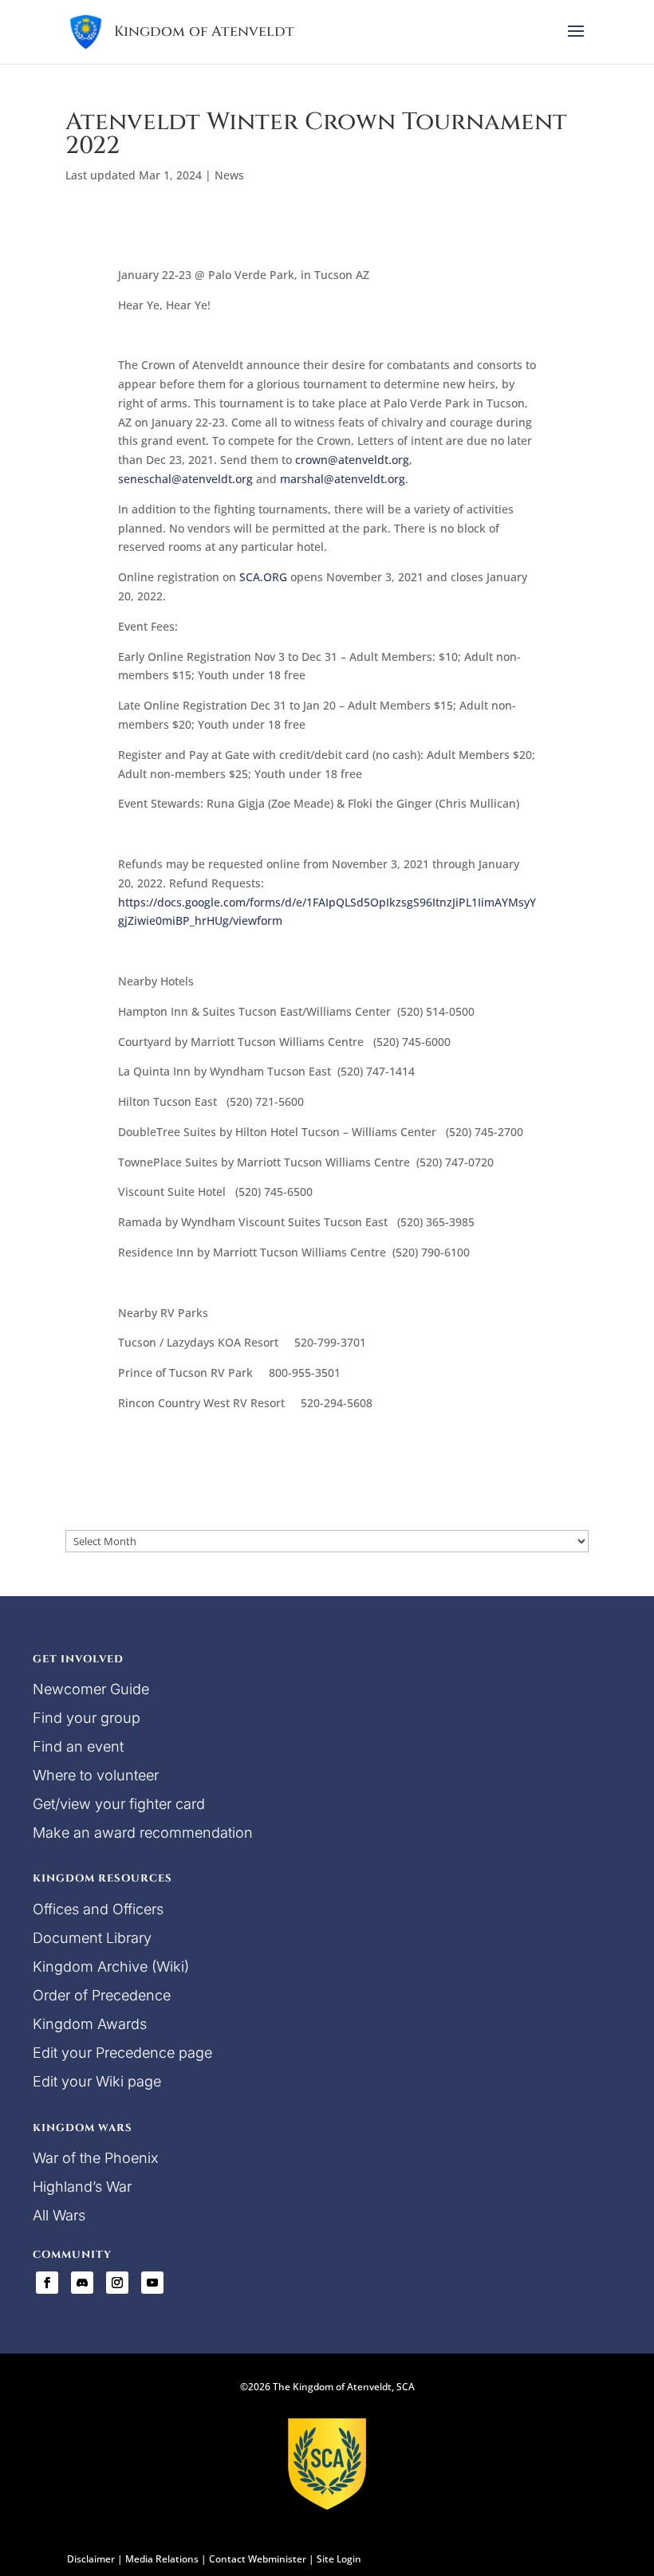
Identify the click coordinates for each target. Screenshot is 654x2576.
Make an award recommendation (143, 1833)
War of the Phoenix (96, 2158)
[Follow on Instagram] (117, 2283)
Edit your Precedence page (122, 2053)
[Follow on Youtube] (152, 2283)
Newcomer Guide (91, 1689)
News (229, 175)
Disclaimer (91, 2559)
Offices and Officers (98, 1909)
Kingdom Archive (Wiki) (111, 1966)
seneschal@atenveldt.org (185, 479)
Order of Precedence (102, 1995)
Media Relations (162, 2559)
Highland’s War (82, 2187)
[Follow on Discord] (82, 2283)
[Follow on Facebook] (47, 2283)
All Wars (59, 2215)
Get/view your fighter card (119, 1804)
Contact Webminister (258, 2559)
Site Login (339, 2559)
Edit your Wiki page (97, 2081)
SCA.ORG (263, 577)
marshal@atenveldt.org (343, 479)
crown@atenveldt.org (352, 460)
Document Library (92, 1938)
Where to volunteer (96, 1775)
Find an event (78, 1746)
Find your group (87, 1718)
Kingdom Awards (90, 2024)
